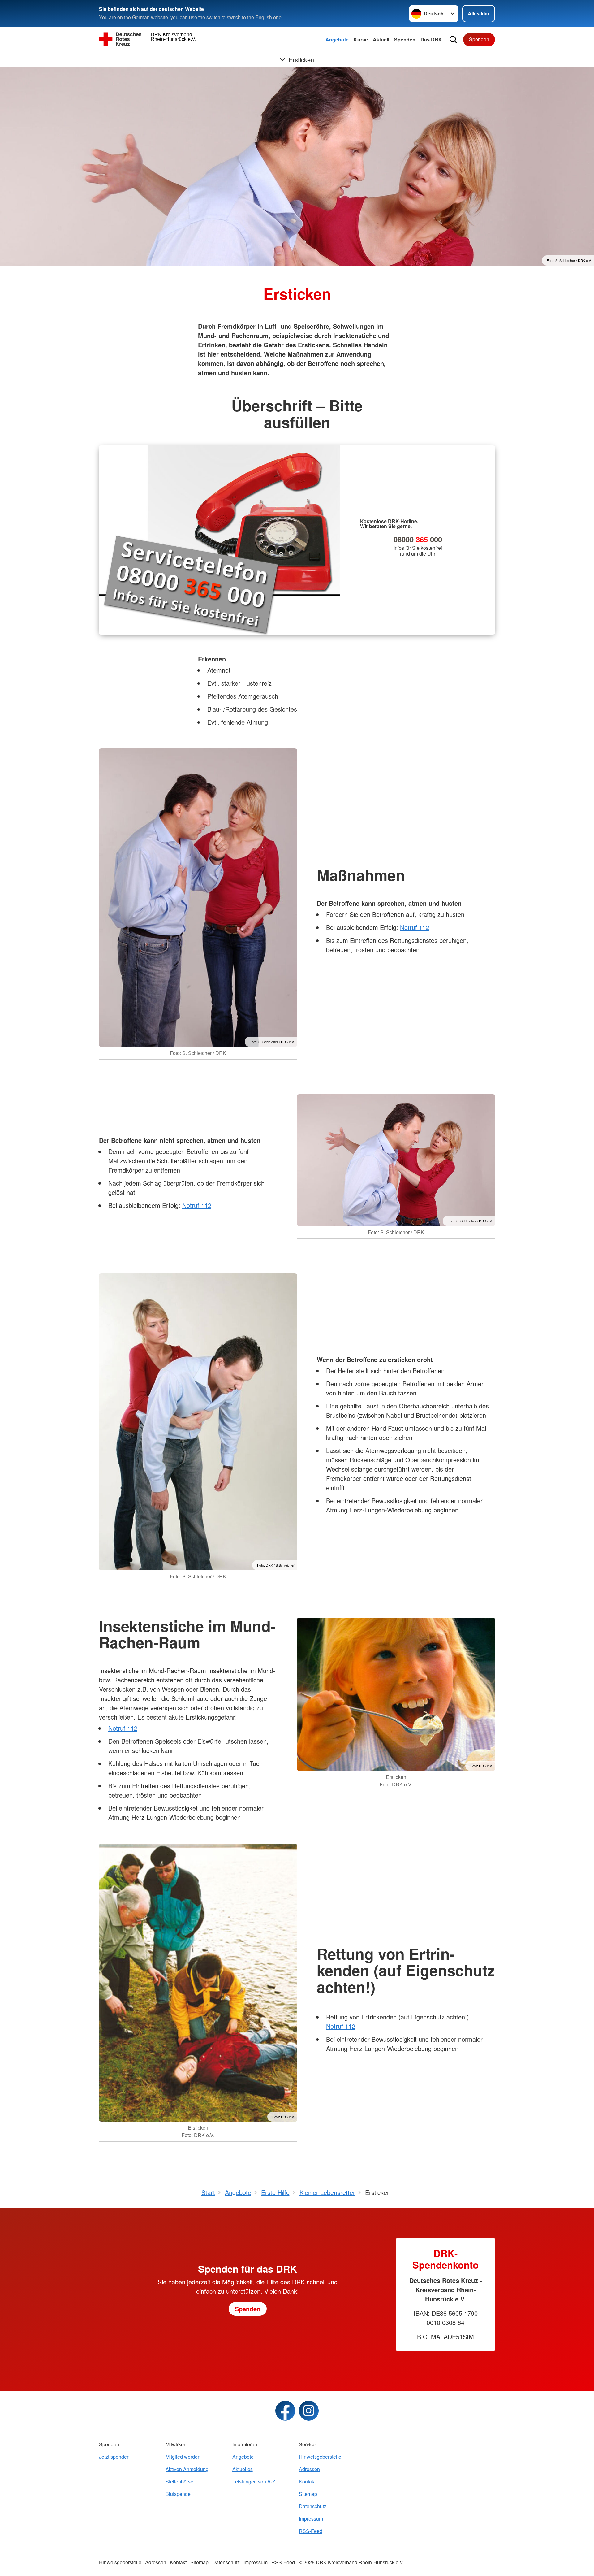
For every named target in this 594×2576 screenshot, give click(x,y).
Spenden (405, 39)
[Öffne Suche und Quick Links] (453, 40)
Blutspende (178, 2494)
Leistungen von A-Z (254, 2481)
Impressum (311, 2519)
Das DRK (431, 39)
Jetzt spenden (114, 2457)
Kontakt (307, 2481)
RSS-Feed (311, 2531)
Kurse (361, 39)
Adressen (309, 2469)
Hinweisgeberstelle (320, 2457)
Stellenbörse (179, 2481)
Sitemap (308, 2494)
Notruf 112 (415, 927)
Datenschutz (313, 2506)
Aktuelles (243, 2469)
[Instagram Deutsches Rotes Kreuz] (309, 2411)
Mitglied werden (183, 2457)
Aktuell (381, 39)
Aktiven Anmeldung (187, 2469)
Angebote (337, 39)
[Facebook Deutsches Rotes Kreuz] (285, 2411)
